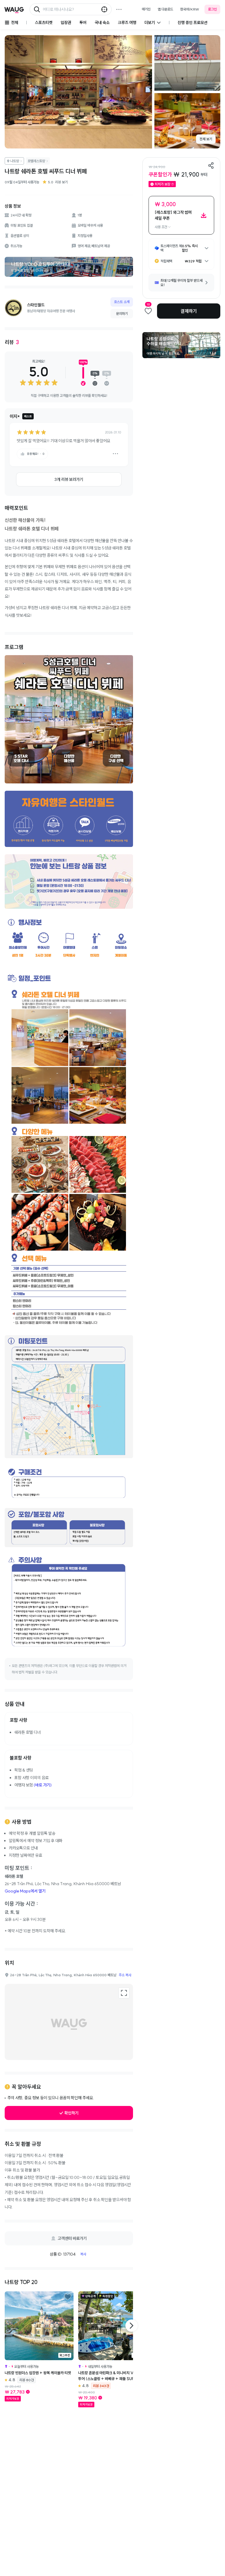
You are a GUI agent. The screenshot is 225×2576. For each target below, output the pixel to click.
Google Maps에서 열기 (25, 1891)
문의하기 (122, 314)
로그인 (212, 9)
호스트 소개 (122, 302)
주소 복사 (125, 1975)
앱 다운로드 (165, 9)
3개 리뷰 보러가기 (69, 479)
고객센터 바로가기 (72, 2238)
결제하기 (189, 311)
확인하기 (71, 2113)
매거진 (146, 9)
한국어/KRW (190, 9)
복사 (83, 2254)
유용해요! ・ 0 (36, 454)
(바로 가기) (43, 1785)
